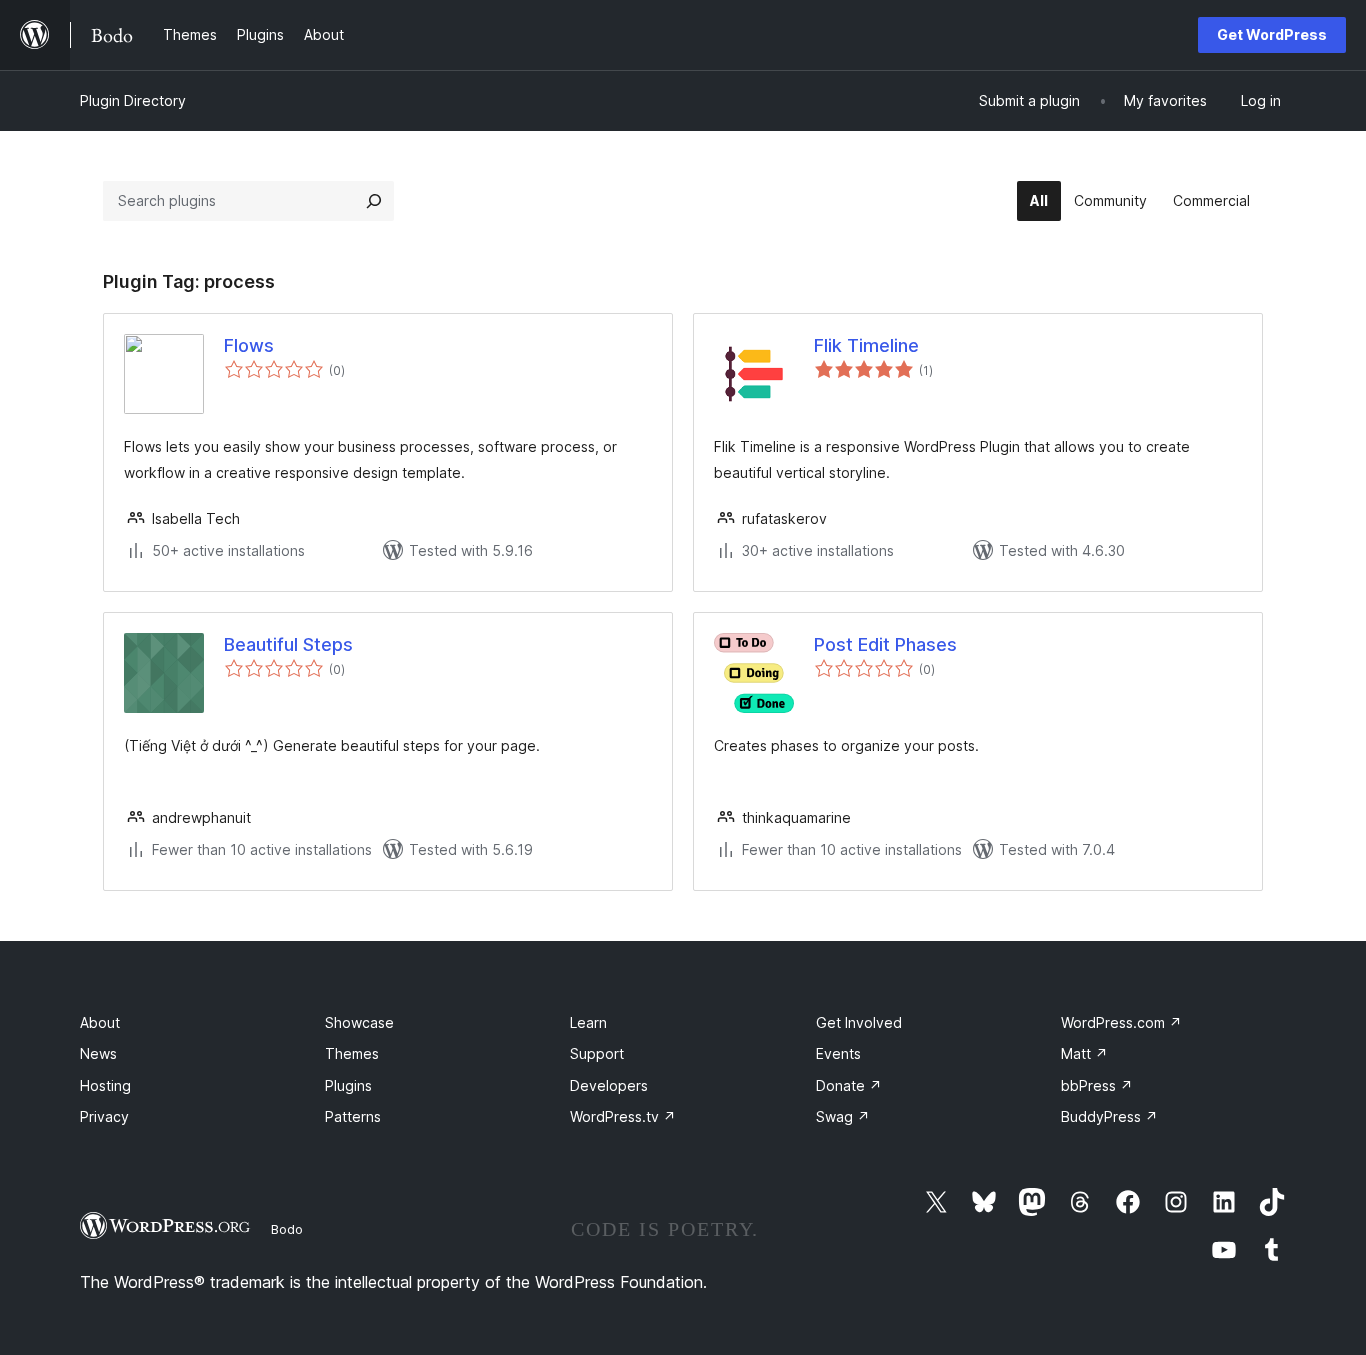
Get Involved (859, 1022)
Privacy (104, 1116)
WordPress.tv (623, 1116)
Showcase (359, 1022)
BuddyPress (1109, 1116)
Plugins (348, 1085)
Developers (609, 1085)
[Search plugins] (374, 201)
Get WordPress (1272, 34)
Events (838, 1053)
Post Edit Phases (885, 644)
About (100, 1022)
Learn (588, 1022)
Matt (1084, 1053)
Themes (352, 1053)
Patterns (353, 1116)
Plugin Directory (133, 100)
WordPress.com (1121, 1022)
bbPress (1097, 1085)
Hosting (105, 1085)
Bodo (287, 1229)
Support (597, 1053)
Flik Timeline (866, 345)
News (98, 1053)
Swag (843, 1116)
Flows (249, 345)
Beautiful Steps (288, 644)
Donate (849, 1085)
